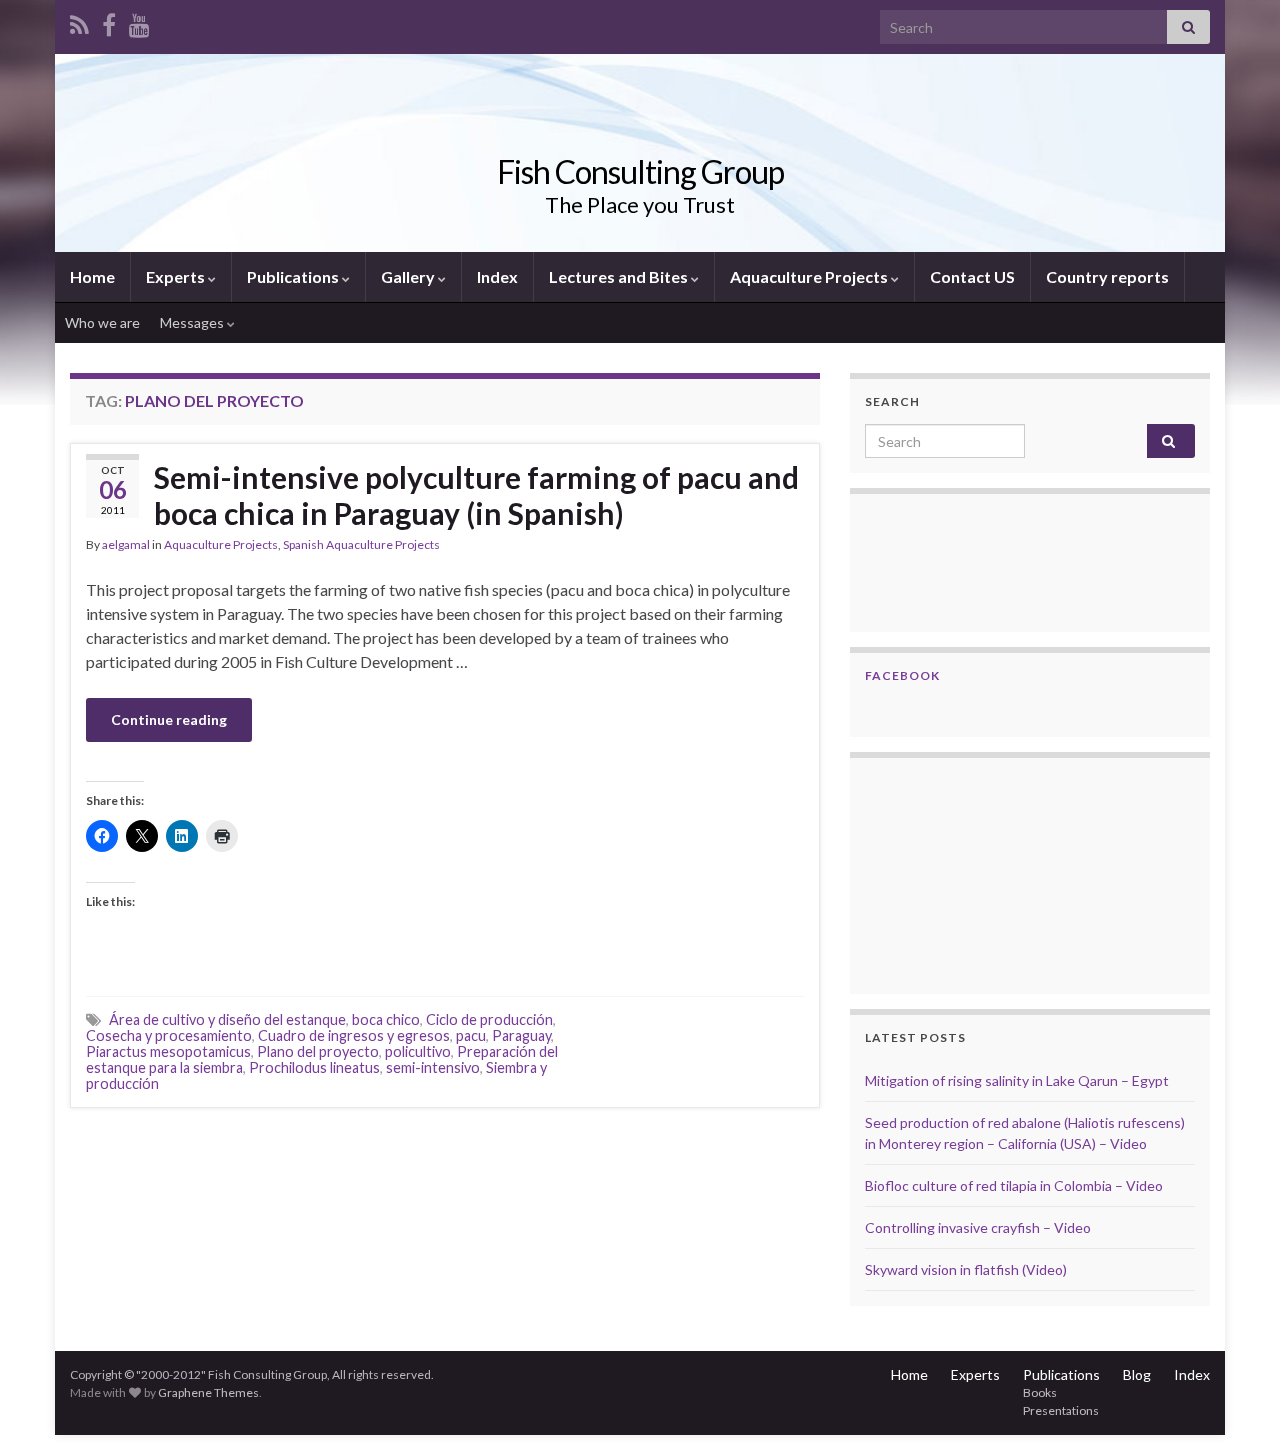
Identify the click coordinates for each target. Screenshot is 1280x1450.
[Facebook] (109, 21)
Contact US (972, 276)
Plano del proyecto (318, 1051)
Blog (1137, 1374)
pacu (471, 1035)
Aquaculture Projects (810, 276)
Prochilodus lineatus (314, 1067)
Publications (294, 276)
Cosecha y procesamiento (169, 1035)
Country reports (1107, 276)
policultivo (418, 1051)
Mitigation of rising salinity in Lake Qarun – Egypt (1017, 1080)
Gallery (409, 276)
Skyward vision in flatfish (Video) (966, 1269)
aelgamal (126, 544)
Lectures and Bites (620, 276)
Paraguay (521, 1035)
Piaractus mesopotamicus (168, 1051)
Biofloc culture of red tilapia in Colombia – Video (1014, 1185)
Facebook (902, 675)
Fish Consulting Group (640, 171)
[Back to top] (1235, 1405)
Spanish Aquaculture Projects (361, 544)
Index (497, 276)
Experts (177, 276)
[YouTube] (139, 21)
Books (1040, 1392)
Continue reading (169, 719)
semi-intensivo (433, 1067)
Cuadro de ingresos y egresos (354, 1035)
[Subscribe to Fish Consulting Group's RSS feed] (79, 21)
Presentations (1061, 1410)
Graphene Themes (208, 1392)
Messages (193, 322)
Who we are (102, 322)
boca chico (386, 1019)
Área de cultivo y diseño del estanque (227, 1019)
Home (92, 276)
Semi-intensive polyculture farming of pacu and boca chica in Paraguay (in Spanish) (476, 495)
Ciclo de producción (489, 1019)
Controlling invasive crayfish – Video (978, 1227)
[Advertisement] (965, 873)
